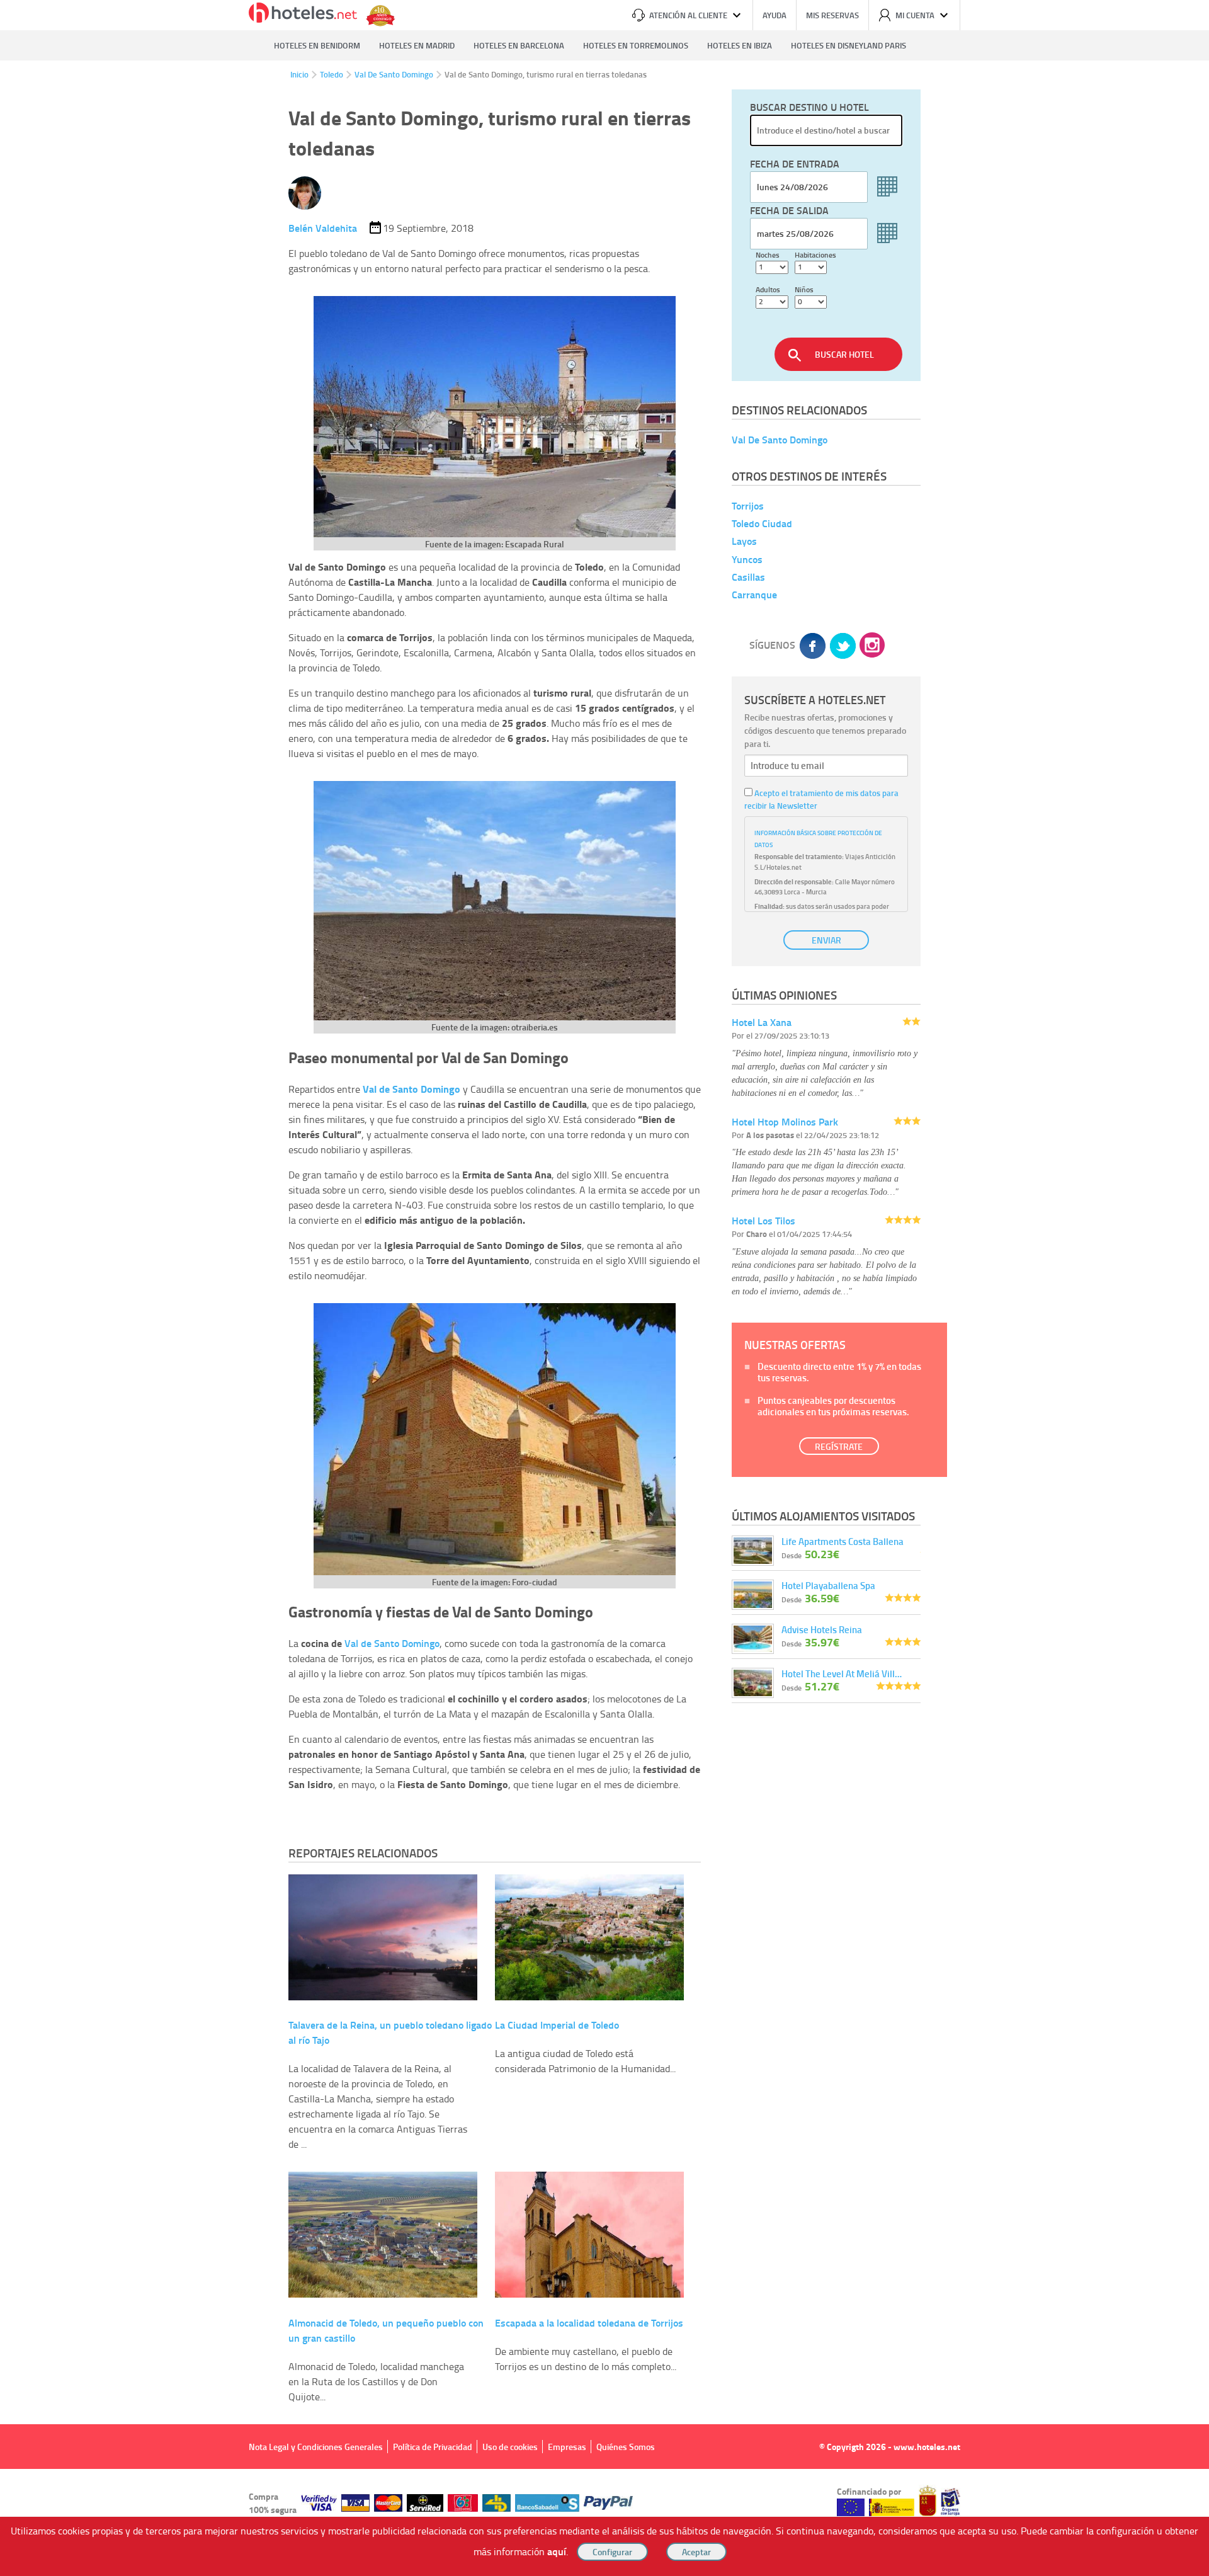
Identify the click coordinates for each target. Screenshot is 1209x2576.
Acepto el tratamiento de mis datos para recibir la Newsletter (821, 799)
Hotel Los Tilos (763, 1220)
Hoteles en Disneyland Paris (849, 45)
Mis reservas (832, 15)
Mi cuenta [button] (915, 15)
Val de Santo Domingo (392, 1643)
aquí (557, 2551)
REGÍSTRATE (839, 1446)
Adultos (768, 289)
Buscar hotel (844, 354)
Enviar (826, 940)
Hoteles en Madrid (417, 45)
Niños (804, 289)
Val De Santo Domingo (394, 74)
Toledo (332, 74)
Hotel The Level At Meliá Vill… (842, 1673)
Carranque (754, 594)
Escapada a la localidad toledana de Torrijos (589, 2322)
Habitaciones (815, 255)
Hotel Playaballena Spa (828, 1585)
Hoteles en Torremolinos (636, 45)
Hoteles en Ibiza (740, 45)
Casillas (748, 577)
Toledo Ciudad (762, 523)
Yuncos (747, 559)
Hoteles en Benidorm (317, 45)
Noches (768, 255)
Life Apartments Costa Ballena (843, 1541)
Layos (744, 541)
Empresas (567, 2447)
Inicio (299, 74)
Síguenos (772, 645)
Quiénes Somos (626, 2447)
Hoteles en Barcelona (519, 45)
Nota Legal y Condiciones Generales (316, 2447)
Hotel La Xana (762, 1022)
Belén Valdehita (323, 228)
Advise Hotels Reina (822, 1629)
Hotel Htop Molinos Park (785, 1121)
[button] (604, 1288)
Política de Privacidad (433, 2447)
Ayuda (775, 15)
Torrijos (748, 505)
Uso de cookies (510, 2447)
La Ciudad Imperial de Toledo (557, 2025)
